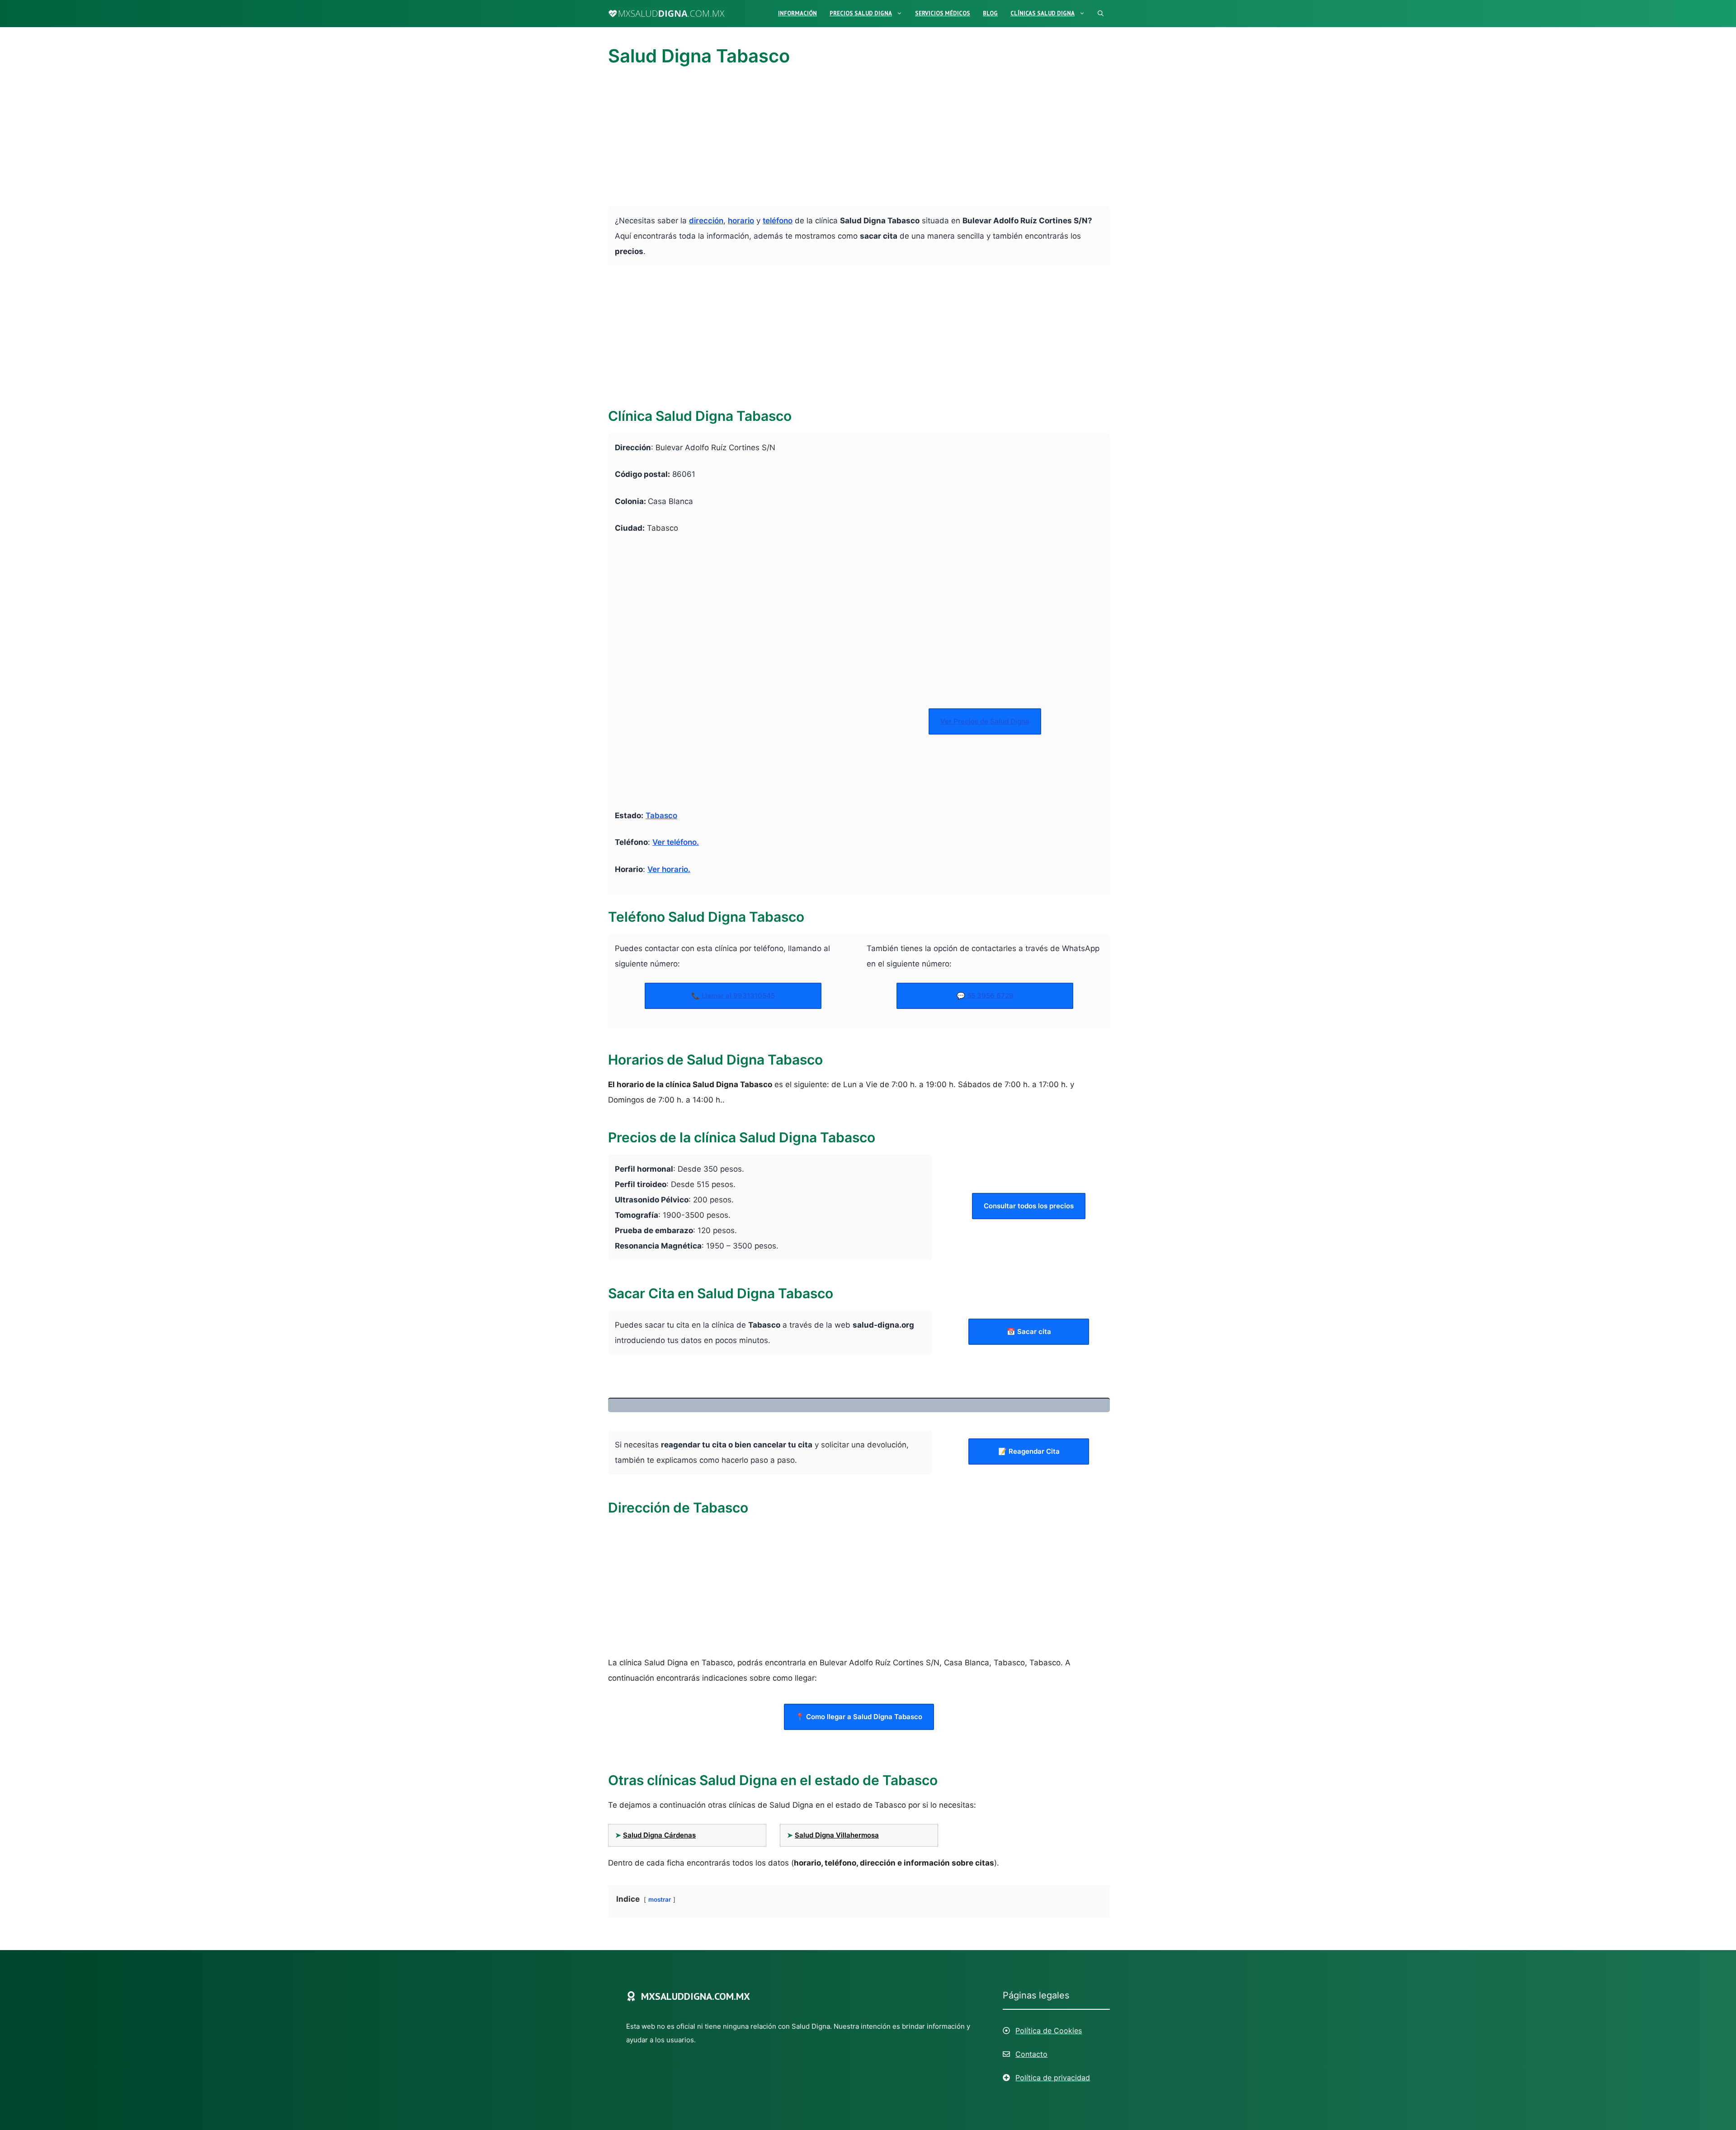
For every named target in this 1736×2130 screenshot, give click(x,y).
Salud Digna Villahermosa (837, 1835)
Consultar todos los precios (1029, 1206)
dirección (706, 221)
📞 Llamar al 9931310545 (733, 996)
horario (741, 221)
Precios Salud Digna (861, 13)
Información (797, 13)
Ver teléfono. (676, 842)
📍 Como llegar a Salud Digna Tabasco (859, 1717)
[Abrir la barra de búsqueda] (1101, 14)
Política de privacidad (1053, 2078)
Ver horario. (669, 869)
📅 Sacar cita (1029, 1331)
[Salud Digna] (666, 14)
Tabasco (661, 815)
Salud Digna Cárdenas (659, 1835)
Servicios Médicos (943, 13)
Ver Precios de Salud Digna (985, 721)
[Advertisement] (859, 139)
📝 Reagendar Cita (1029, 1451)
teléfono (778, 221)
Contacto (1031, 2054)
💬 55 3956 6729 (985, 996)
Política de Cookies (1049, 2031)
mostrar (660, 1899)
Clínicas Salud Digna (1043, 13)
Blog (990, 13)
